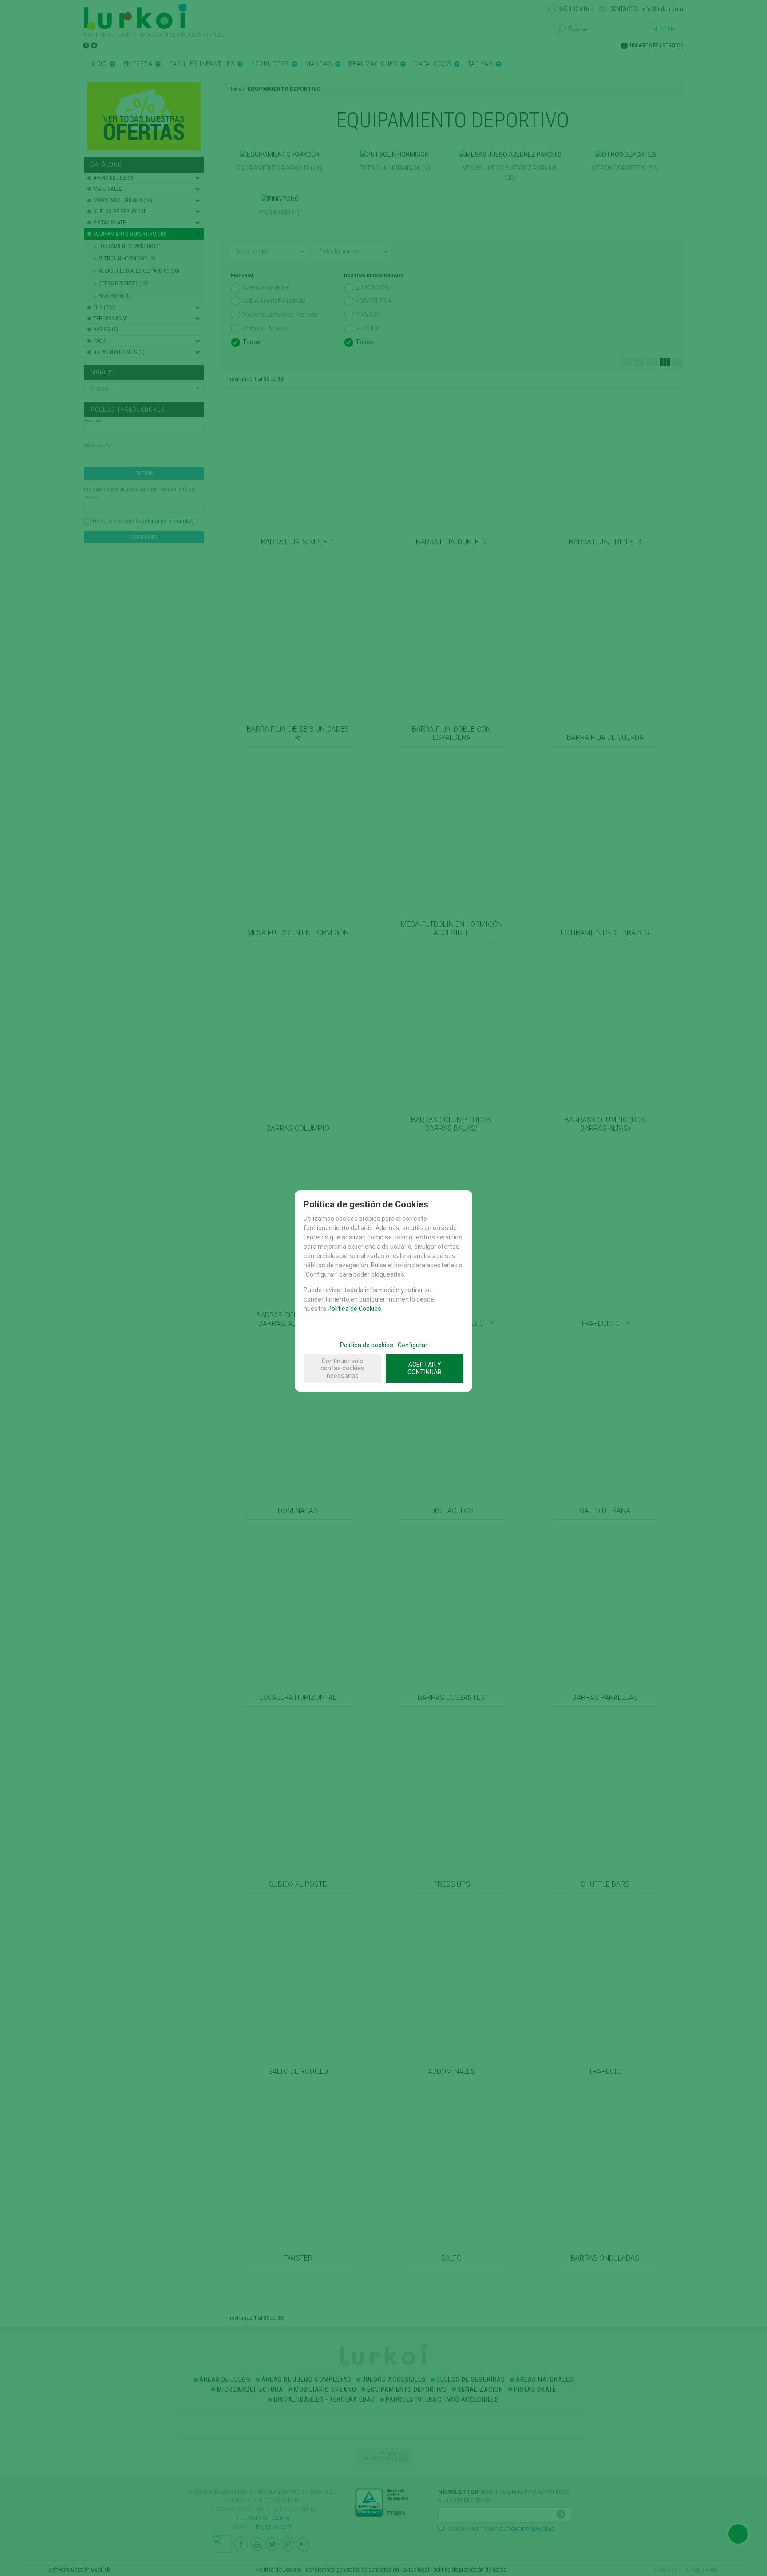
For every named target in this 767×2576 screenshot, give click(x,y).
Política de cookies (367, 1345)
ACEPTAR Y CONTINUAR (425, 1368)
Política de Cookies (354, 1309)
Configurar (413, 1345)
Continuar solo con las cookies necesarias (342, 1369)
